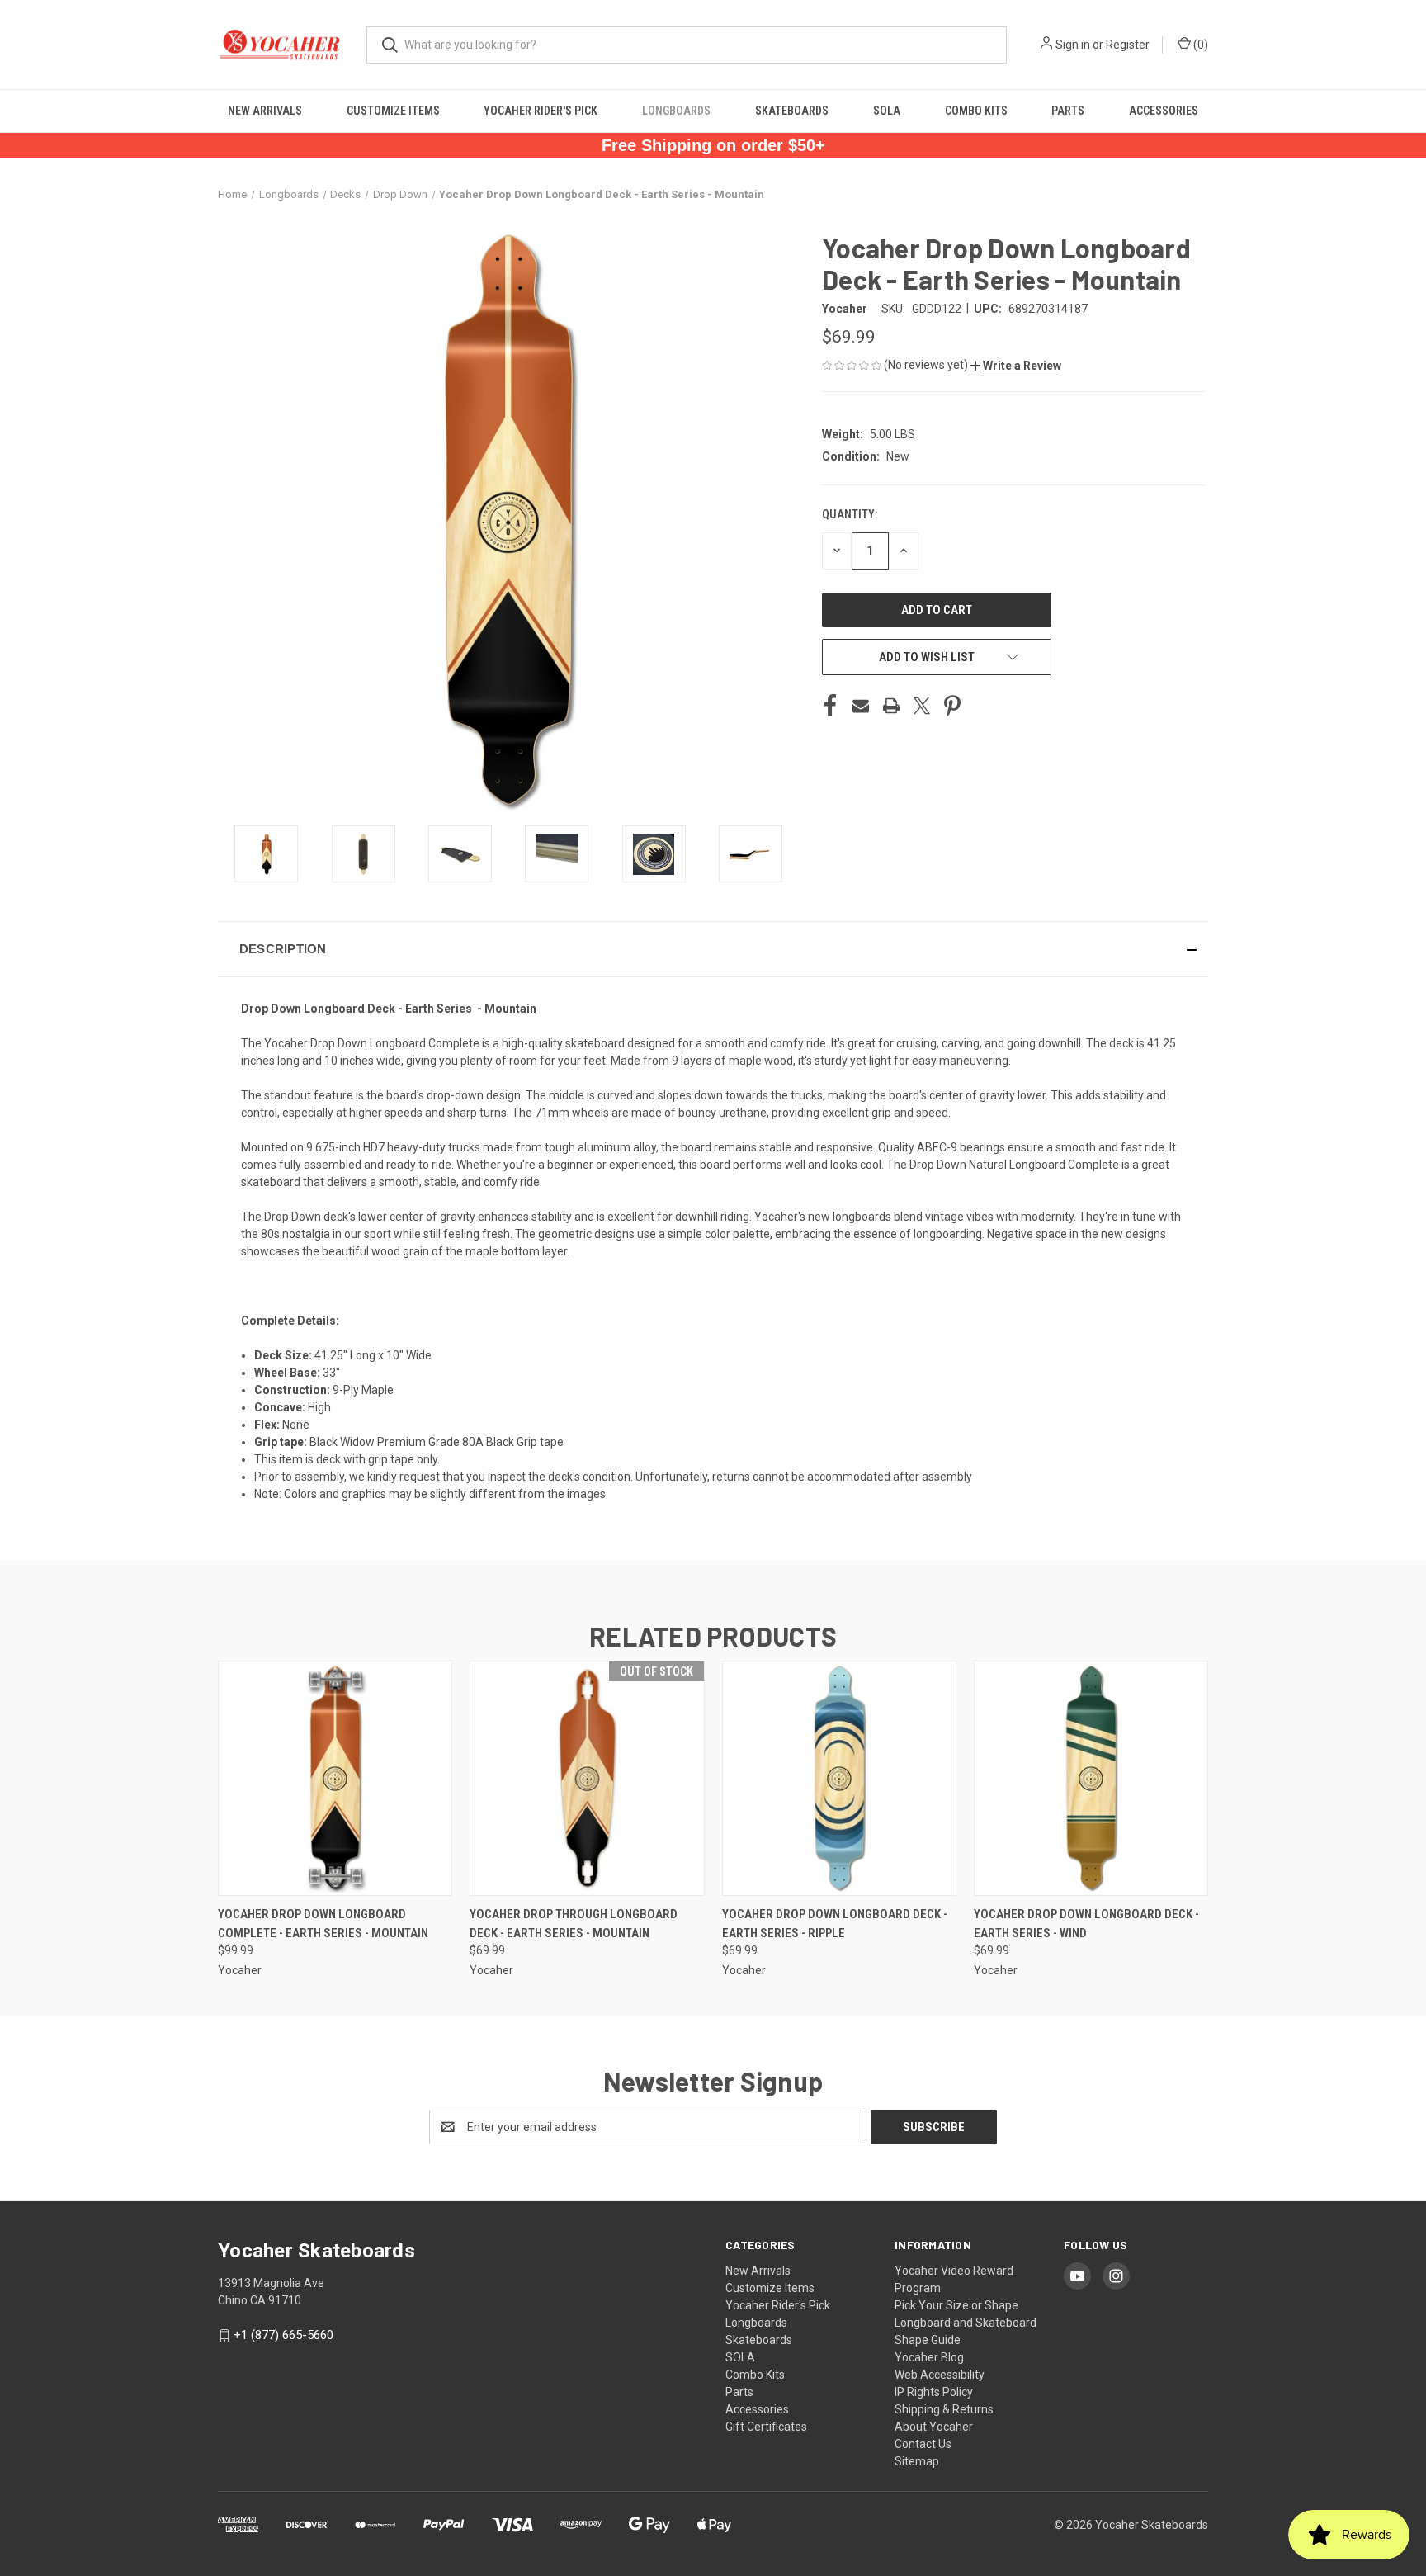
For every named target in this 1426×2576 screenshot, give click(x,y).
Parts (1068, 111)
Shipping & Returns (944, 2409)
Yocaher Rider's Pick (541, 111)
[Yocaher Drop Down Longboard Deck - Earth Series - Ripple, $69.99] (839, 1778)
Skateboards (792, 111)
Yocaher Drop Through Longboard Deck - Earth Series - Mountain (574, 1924)
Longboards (676, 111)
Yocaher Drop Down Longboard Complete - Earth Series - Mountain (323, 1924)
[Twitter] (922, 706)
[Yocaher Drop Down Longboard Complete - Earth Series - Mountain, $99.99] (335, 1778)
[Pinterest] (952, 706)
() (1199, 45)
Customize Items (393, 111)
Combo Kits (976, 111)
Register (1128, 45)
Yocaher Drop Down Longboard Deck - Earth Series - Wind (1086, 1924)
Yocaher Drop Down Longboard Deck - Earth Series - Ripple (835, 1924)
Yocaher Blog (929, 2357)
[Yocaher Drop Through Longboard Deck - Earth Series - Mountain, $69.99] (587, 1778)
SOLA (887, 111)
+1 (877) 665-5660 (283, 2335)
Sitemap (917, 2461)
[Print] (891, 706)
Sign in (1073, 45)
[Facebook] (830, 706)
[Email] (861, 706)
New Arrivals (265, 111)
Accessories (1164, 111)
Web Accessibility (940, 2375)
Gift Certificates (766, 2427)
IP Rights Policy (934, 2392)
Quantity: (850, 514)
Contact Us (923, 2444)
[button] (1016, 366)
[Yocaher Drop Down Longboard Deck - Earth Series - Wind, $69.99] (1091, 1778)
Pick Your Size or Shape (956, 2305)
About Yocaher (934, 2427)
